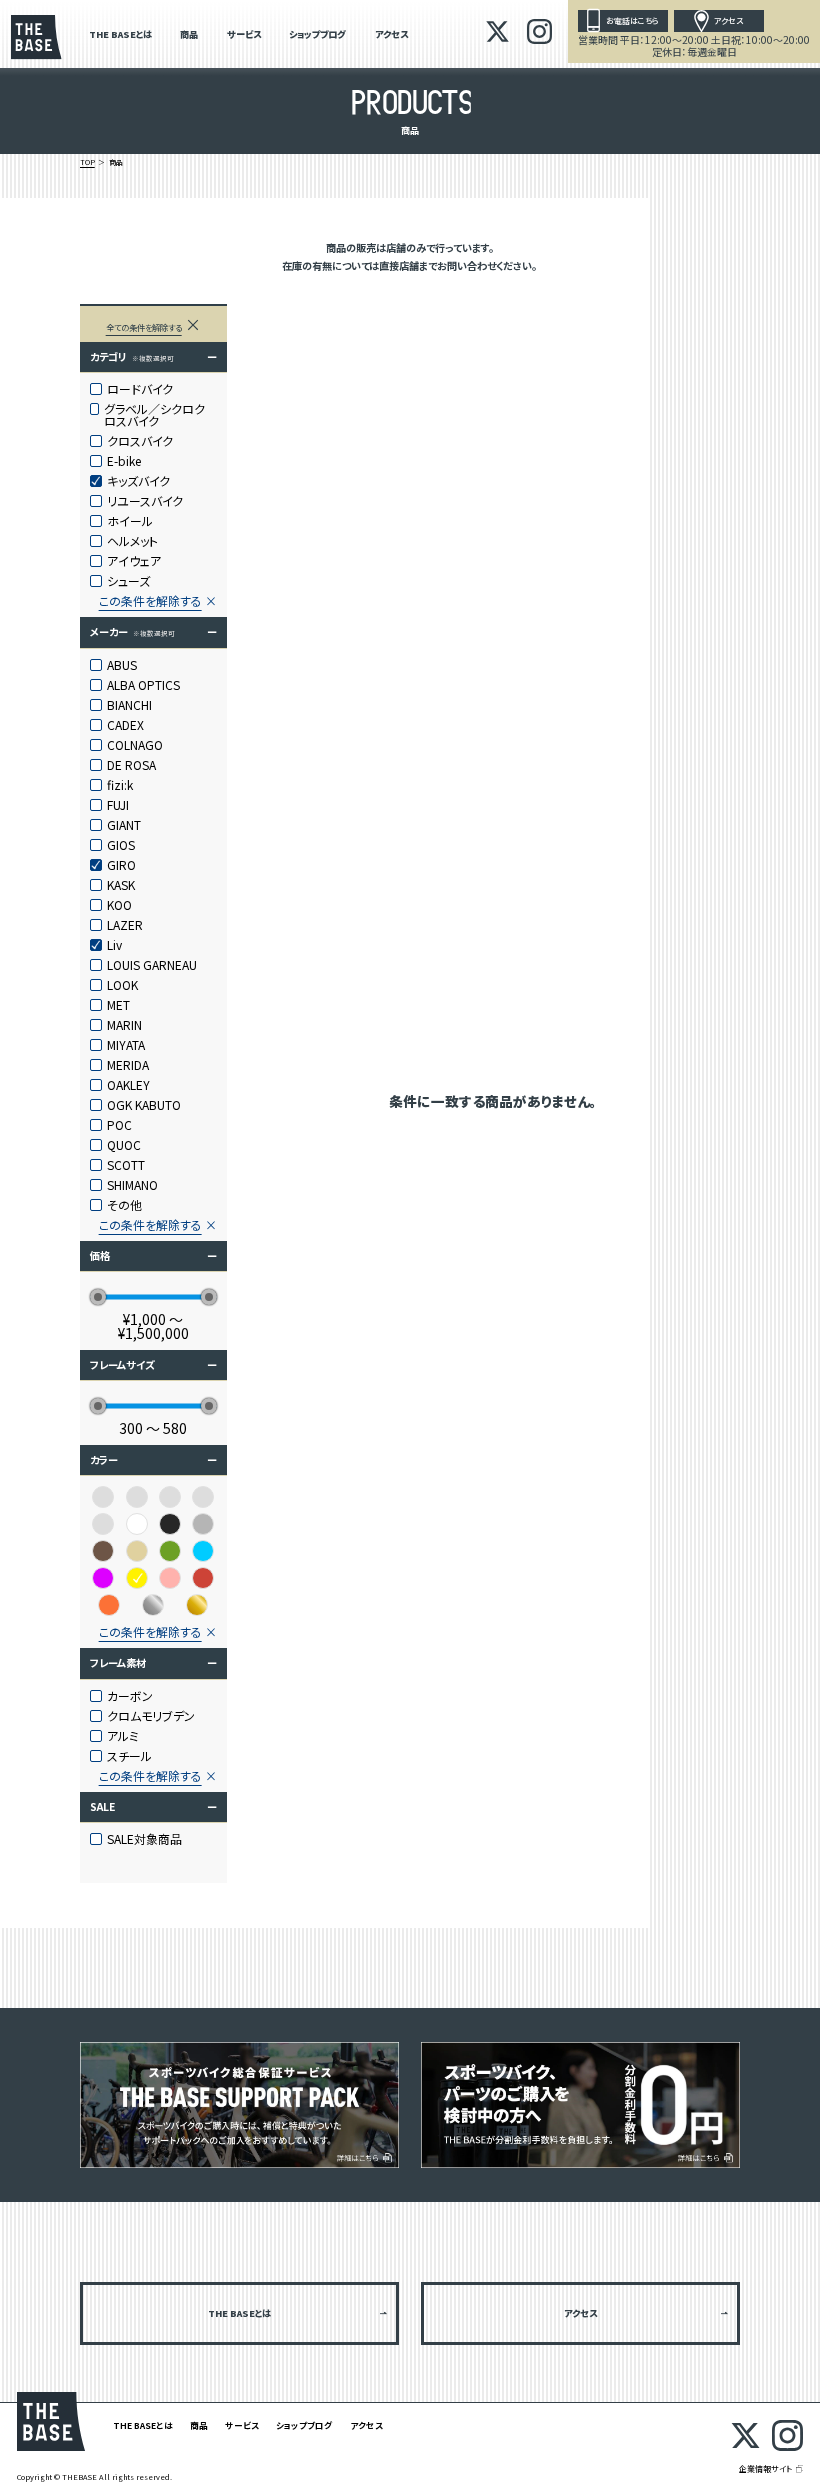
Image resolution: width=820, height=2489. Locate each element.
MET (118, 1005)
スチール (129, 1756)
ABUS (122, 665)
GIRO (121, 865)
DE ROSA (131, 765)
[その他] (170, 1497)
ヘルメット (132, 541)
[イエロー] (137, 1578)
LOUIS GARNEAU (152, 965)
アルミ (123, 1736)
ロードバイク (140, 389)
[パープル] (103, 1578)
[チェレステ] (203, 1497)
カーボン (130, 1696)
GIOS (121, 845)
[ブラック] (170, 1524)
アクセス (391, 35)
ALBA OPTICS (143, 685)
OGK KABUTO (144, 1105)
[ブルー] (203, 1551)
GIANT (124, 825)
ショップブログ (317, 35)
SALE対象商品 (144, 1839)
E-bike (124, 461)
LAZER (125, 925)
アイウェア (134, 561)
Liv (114, 945)
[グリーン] (170, 1551)
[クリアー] (137, 1497)
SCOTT (126, 1165)
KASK (121, 885)
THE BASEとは (120, 35)
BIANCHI (129, 705)
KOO (119, 905)
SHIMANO (132, 1185)
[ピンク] (170, 1578)
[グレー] (203, 1524)
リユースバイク (145, 501)
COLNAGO (135, 745)
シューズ (128, 581)
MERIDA (128, 1065)
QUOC (124, 1145)
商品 (189, 35)
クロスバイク (140, 441)
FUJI (118, 805)
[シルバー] (153, 1605)
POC (119, 1125)
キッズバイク (138, 481)
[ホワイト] (137, 1524)
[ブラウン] (103, 1551)
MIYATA (126, 1045)
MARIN (124, 1025)
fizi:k (120, 785)
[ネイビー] (103, 1524)
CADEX (125, 725)
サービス (244, 35)
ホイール (130, 521)
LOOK (122, 985)
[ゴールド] (197, 1605)
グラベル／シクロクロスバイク (154, 415)
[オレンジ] (109, 1605)
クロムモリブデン (151, 1716)
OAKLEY (128, 1085)
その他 (124, 1205)
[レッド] (203, 1578)
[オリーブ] (103, 1497)
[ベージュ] (137, 1551)
